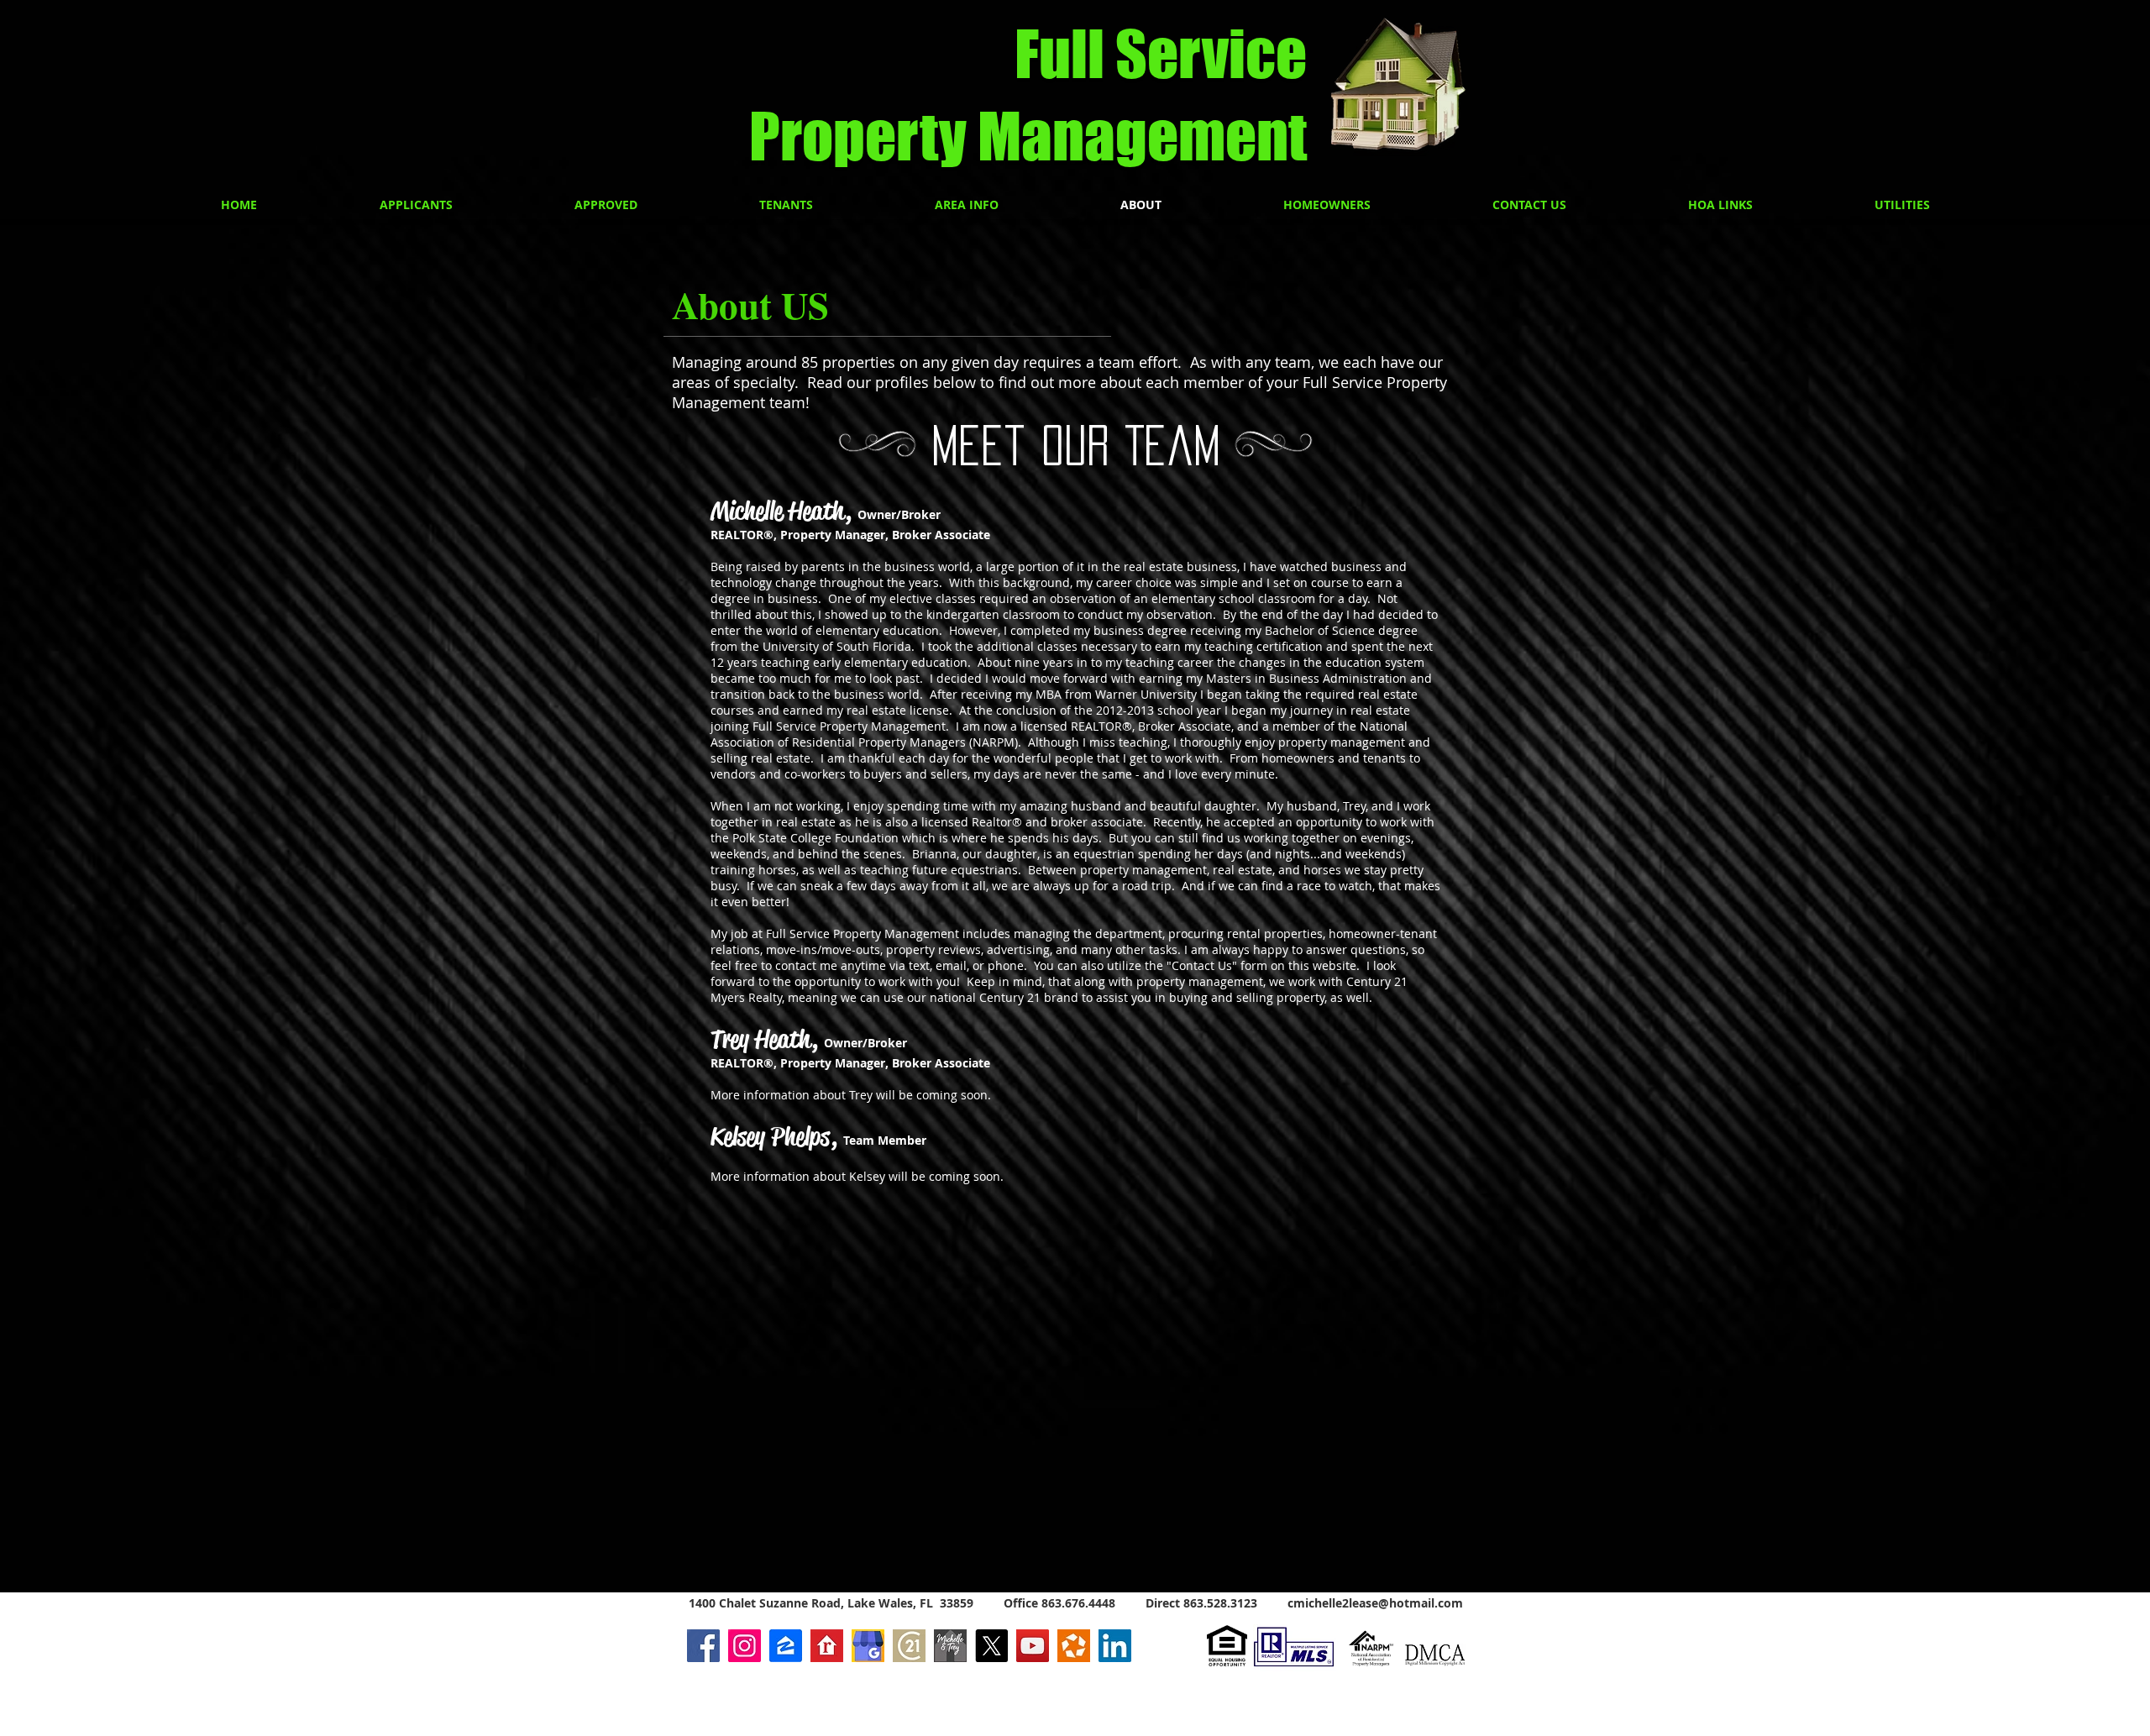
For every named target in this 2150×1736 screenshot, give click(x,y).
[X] (991, 1646)
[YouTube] (1033, 1646)
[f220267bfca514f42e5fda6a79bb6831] (1074, 1646)
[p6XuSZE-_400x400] (827, 1646)
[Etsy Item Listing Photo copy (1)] (950, 1646)
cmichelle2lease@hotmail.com (1375, 1603)
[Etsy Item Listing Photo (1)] (786, 1646)
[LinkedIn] (1115, 1646)
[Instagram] (745, 1646)
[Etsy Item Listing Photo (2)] (868, 1646)
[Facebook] (703, 1646)
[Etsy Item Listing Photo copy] (909, 1646)
